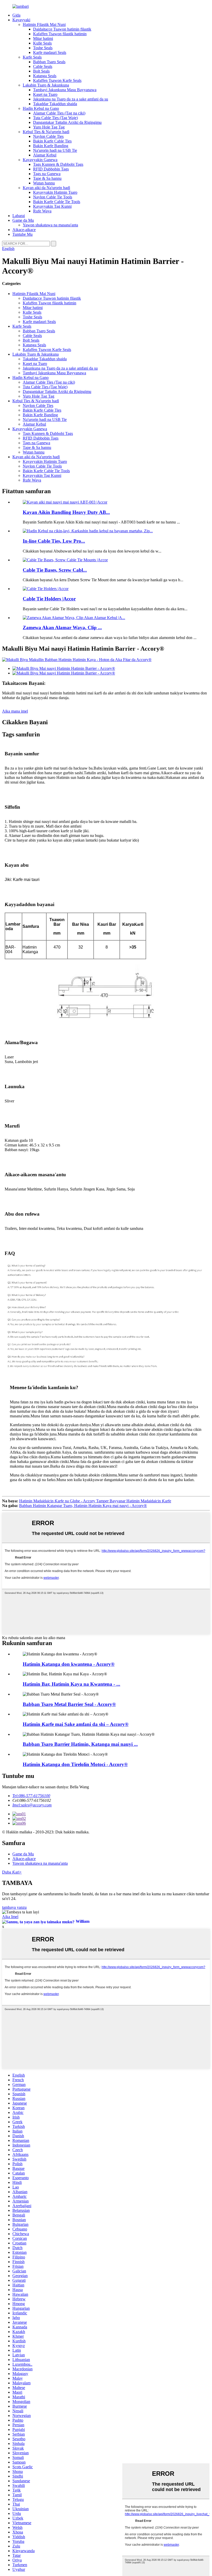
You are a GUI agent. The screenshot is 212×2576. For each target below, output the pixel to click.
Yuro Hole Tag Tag (49, 127)
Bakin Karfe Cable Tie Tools (57, 202)
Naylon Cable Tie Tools (53, 197)
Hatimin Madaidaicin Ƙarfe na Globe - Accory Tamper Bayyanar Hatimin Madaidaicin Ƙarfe (95, 1501)
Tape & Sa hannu (47, 178)
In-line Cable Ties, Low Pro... (54, 541)
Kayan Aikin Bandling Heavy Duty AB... (66, 512)
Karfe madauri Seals (50, 52)
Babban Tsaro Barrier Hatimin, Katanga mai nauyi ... (80, 1744)
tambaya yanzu (14, 1907)
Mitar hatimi (43, 38)
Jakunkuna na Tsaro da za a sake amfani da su (71, 99)
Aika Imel (10, 1917)
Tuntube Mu (22, 234)
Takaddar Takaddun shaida (55, 104)
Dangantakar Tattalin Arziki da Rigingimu (67, 122)
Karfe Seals (32, 57)
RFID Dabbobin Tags (51, 169)
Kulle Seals (42, 43)
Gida (16, 15)
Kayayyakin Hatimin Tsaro (55, 192)
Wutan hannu (44, 183)
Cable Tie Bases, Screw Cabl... (55, 570)
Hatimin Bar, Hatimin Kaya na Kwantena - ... (71, 1684)
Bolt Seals (41, 71)
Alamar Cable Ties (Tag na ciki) (59, 113)
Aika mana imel (15, 711)
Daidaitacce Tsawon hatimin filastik (62, 29)
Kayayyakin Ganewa (40, 160)
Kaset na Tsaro (45, 94)
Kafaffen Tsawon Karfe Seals (57, 80)
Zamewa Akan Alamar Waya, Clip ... (62, 627)
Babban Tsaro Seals (49, 62)
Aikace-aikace (24, 230)
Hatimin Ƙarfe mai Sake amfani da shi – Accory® (76, 1724)
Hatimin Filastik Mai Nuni (44, 24)
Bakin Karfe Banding (51, 146)
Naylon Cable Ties (48, 136)
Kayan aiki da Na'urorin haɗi (46, 188)
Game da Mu (23, 220)
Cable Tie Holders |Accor (49, 599)
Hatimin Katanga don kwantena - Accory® (69, 1664)
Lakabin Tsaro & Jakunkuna (46, 85)
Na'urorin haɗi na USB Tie (55, 150)
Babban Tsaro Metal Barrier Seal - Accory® (69, 1704)
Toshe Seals (43, 48)
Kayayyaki (21, 20)
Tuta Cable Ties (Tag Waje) (55, 118)
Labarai (19, 216)
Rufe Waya (42, 211)
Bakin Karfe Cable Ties (52, 141)
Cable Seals (43, 66)
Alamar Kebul (45, 155)
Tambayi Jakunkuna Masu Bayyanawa (65, 90)
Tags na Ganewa (47, 174)
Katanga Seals (45, 76)
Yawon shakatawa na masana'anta (50, 225)
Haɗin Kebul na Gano (41, 108)
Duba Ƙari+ (12, 1872)
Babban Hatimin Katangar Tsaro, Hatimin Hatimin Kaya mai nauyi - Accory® (83, 1506)
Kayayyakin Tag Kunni (52, 206)
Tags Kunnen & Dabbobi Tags (58, 164)
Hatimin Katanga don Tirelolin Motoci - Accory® (75, 1764)
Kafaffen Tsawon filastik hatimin (60, 34)
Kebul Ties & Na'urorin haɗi (46, 132)
